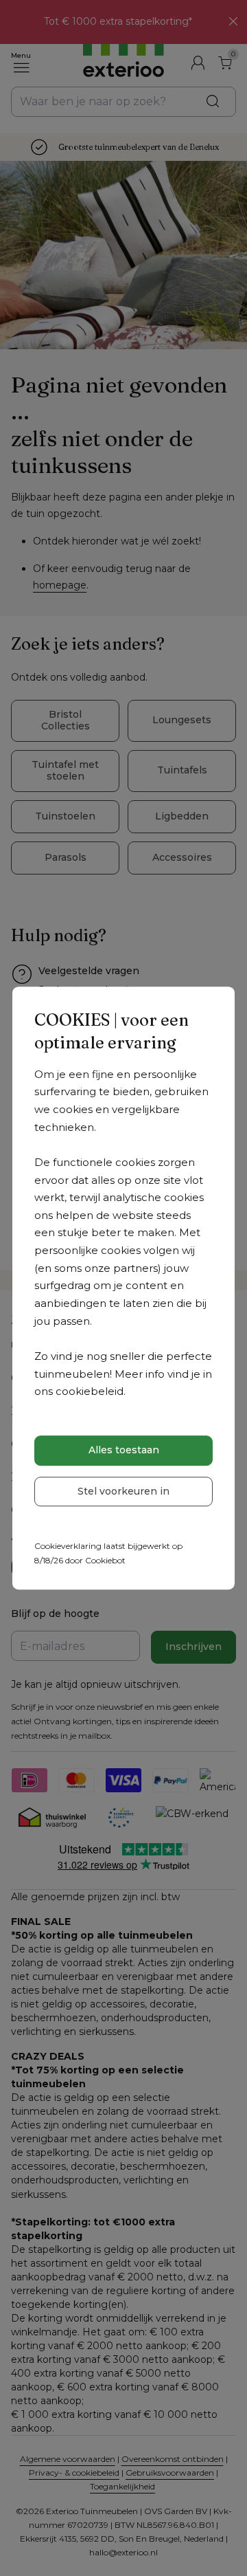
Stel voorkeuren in (123, 1491)
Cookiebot (105, 1560)
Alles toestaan (124, 1450)
